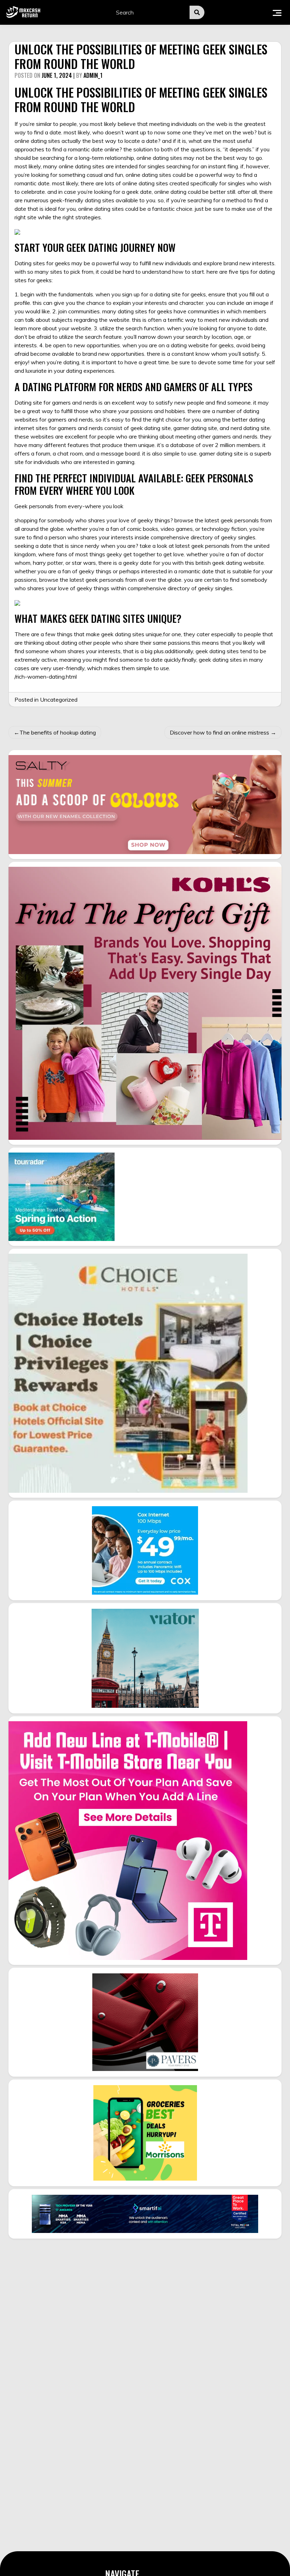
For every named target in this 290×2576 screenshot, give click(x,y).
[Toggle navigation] (277, 12)
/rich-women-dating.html (46, 677)
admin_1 (93, 75)
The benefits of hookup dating (58, 732)
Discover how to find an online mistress (219, 732)
